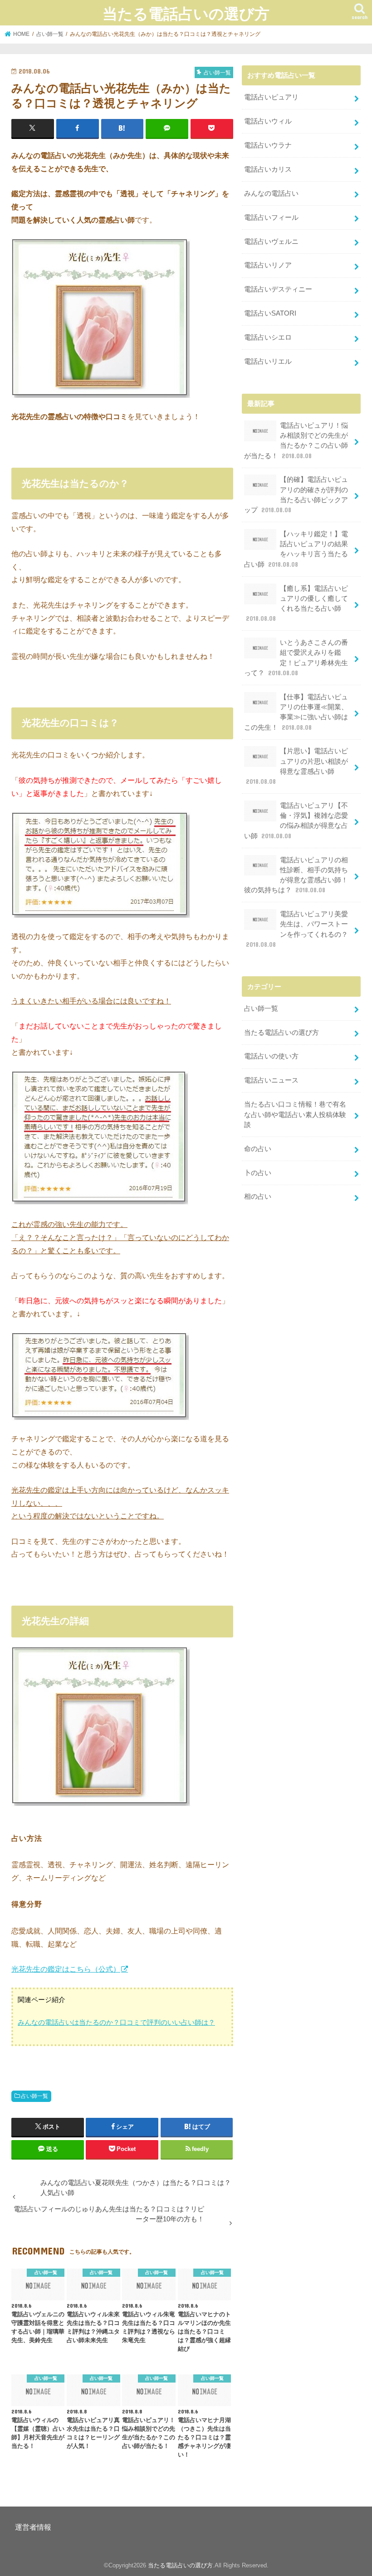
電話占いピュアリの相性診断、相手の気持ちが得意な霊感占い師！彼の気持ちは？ (296, 875)
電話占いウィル (268, 121)
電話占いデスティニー (278, 289)
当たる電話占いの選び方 (186, 13)
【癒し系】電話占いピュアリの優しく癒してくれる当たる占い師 (297, 604)
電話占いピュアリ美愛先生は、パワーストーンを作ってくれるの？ (297, 929)
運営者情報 (33, 2527)
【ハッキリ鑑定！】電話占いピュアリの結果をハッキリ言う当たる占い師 (296, 549)
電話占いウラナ (268, 145)
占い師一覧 (34, 2096)
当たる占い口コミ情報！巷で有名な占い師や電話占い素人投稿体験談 (295, 1114)
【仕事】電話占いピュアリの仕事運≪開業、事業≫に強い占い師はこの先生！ (296, 712)
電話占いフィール (271, 218)
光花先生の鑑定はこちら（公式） (66, 1969)
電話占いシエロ (268, 337)
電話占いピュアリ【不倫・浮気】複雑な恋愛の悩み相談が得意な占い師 (296, 821)
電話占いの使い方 (271, 1056)
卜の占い (258, 1173)
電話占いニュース (271, 1080)
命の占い (258, 1149)
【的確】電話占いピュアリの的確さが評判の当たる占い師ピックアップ (296, 495)
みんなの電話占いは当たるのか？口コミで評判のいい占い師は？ (116, 2022)
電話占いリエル (268, 361)
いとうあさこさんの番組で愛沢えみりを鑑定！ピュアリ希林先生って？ (296, 658)
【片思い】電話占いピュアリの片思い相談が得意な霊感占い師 (297, 766)
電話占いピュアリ (271, 97)
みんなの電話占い (271, 193)
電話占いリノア (268, 265)
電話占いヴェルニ (271, 242)
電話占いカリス (268, 169)
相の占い (258, 1197)
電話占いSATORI (270, 313)
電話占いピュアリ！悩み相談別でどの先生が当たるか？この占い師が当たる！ (296, 441)
